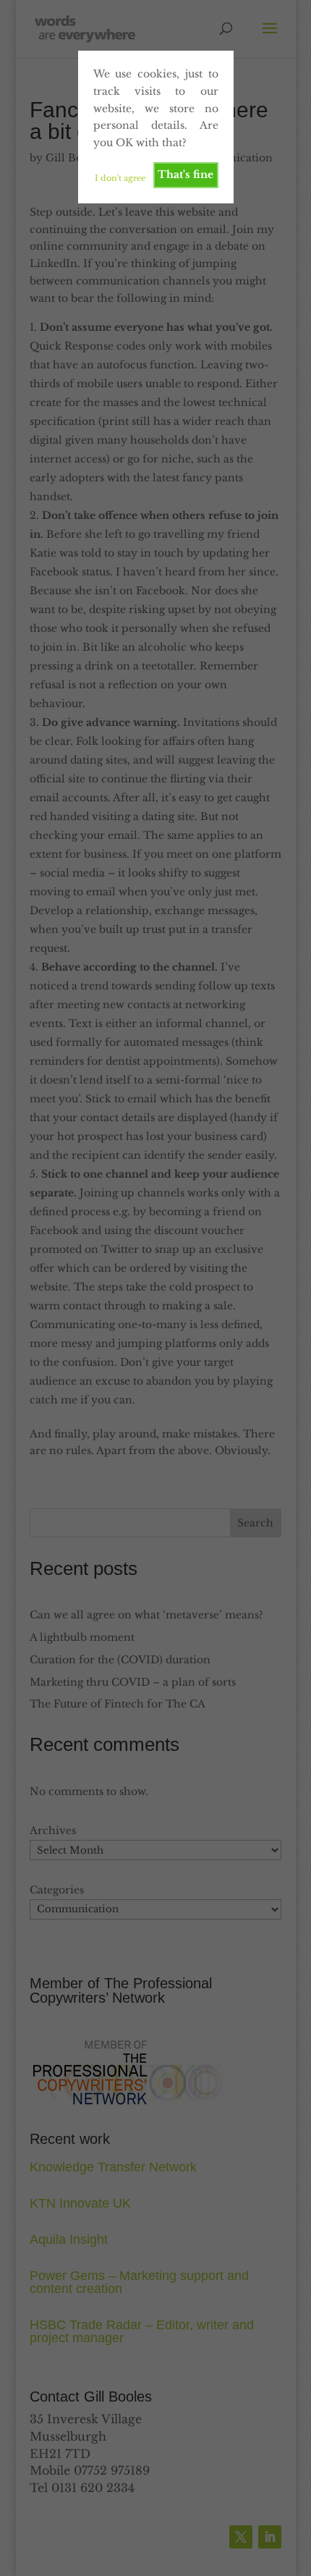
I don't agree (120, 178)
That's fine (186, 174)
